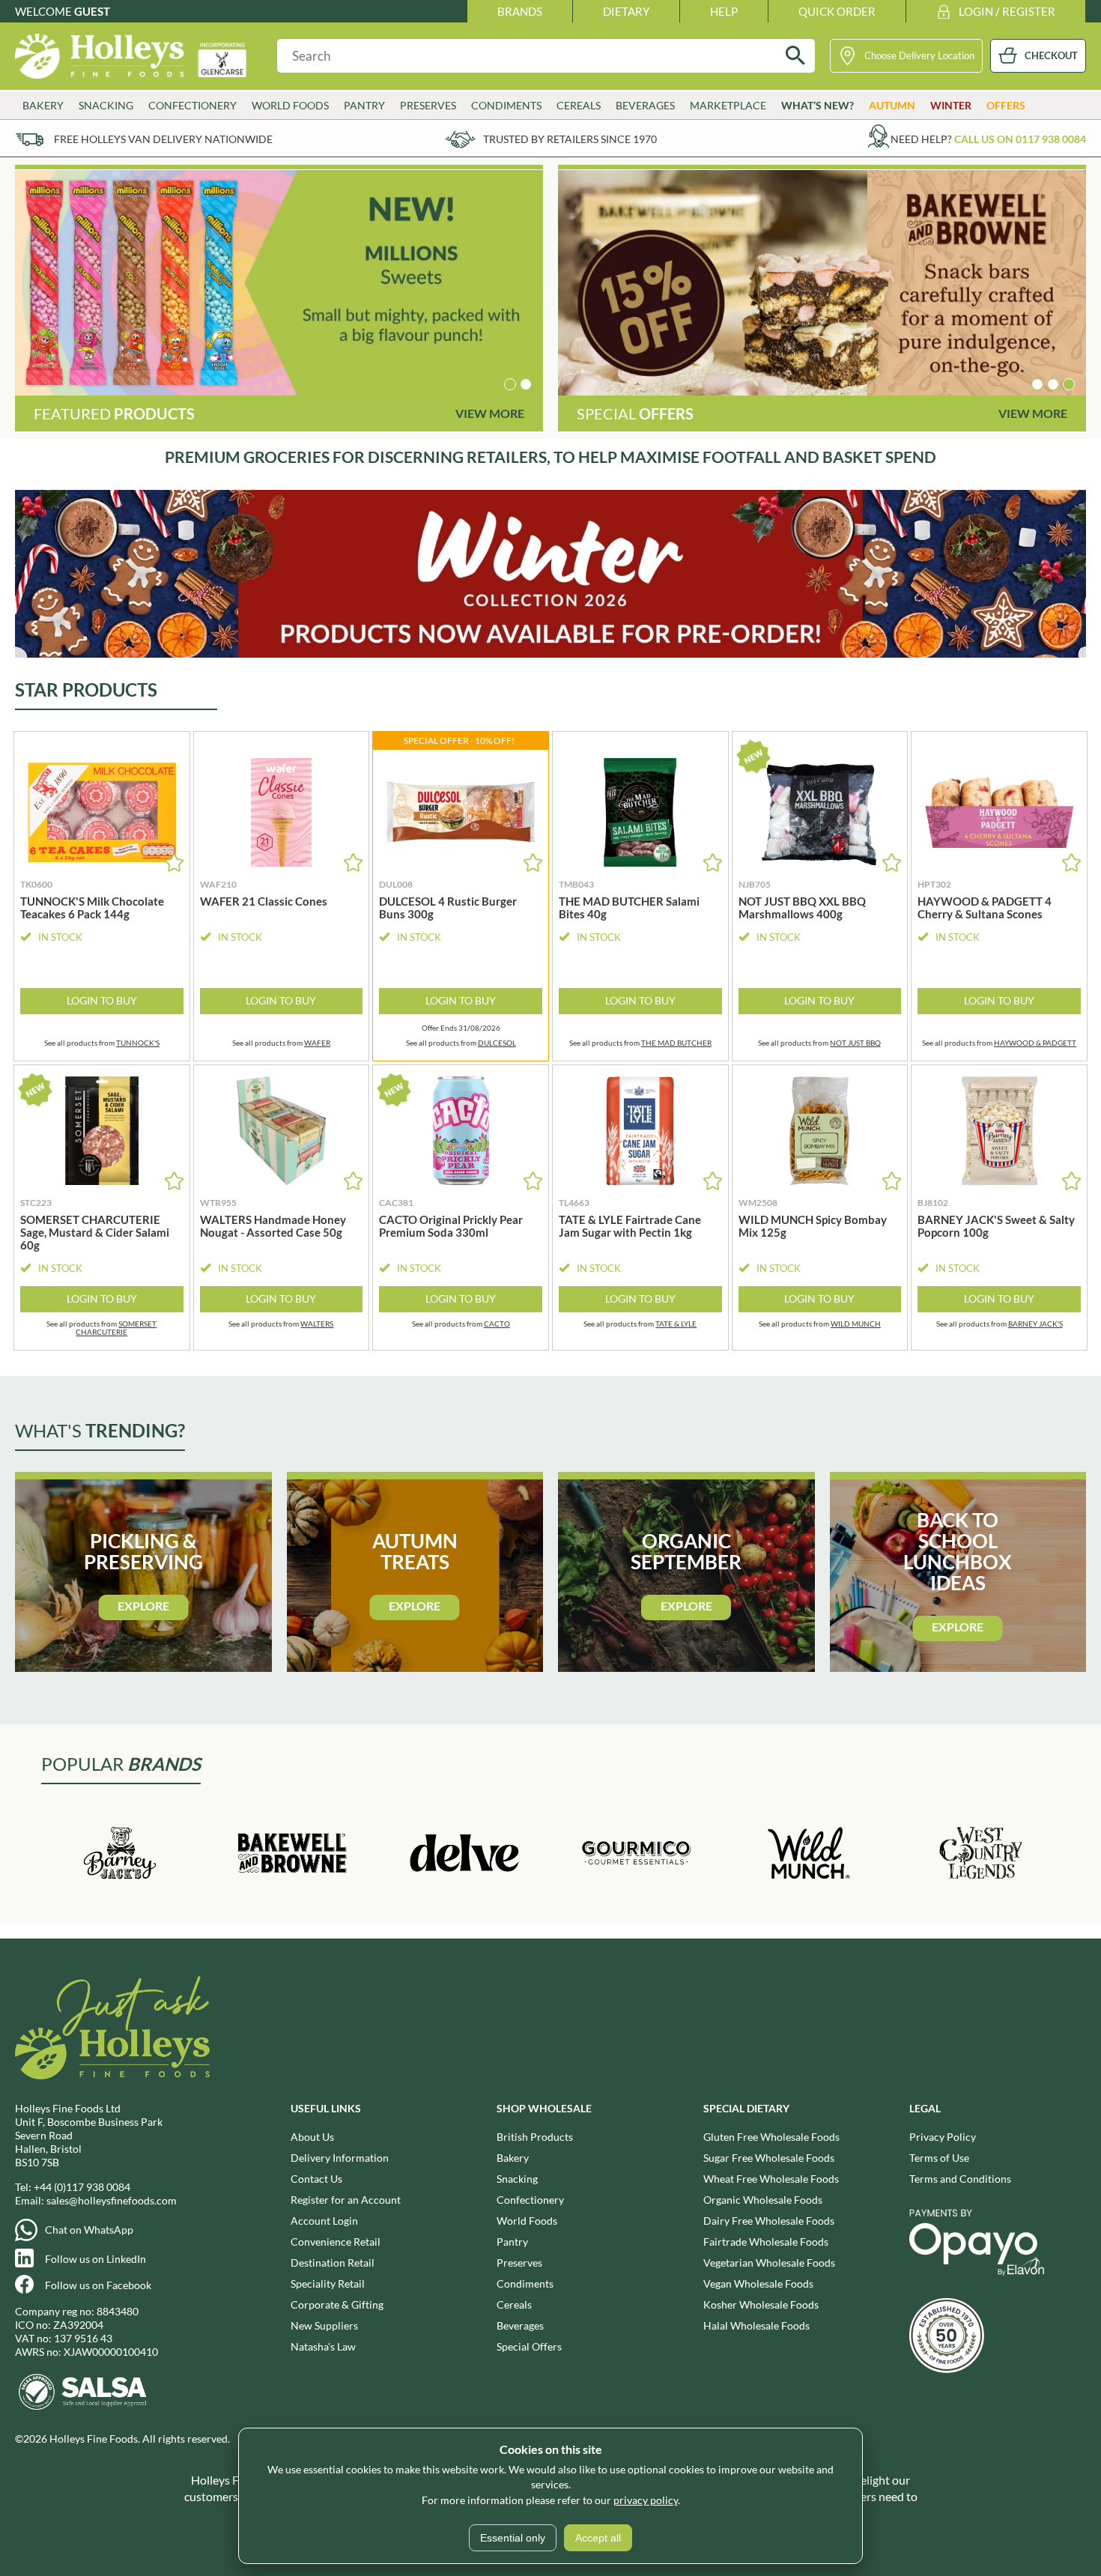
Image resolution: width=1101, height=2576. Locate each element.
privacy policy (646, 2500)
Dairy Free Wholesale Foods (769, 2221)
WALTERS (317, 1324)
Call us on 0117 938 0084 (1020, 139)
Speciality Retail (328, 2283)
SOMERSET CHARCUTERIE (116, 1328)
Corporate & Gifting (337, 2304)
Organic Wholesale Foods (763, 2200)
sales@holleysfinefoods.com (112, 2200)
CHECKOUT (1051, 55)
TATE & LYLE (676, 1324)
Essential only (513, 2538)
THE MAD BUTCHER (676, 1043)
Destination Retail (333, 2263)
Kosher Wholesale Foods (761, 2304)
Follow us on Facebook (98, 2285)
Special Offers (529, 2346)
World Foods (527, 2221)
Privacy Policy (943, 2137)
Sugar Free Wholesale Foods (769, 2158)
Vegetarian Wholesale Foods (769, 2263)
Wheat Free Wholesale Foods (771, 2179)
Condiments (525, 2283)
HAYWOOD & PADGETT (1035, 1043)
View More (490, 413)
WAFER (317, 1043)
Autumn (892, 105)
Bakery (513, 2158)
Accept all (598, 2538)
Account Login (324, 2221)
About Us (312, 2137)
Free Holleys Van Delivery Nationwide (163, 139)
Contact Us (316, 2179)
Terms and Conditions (960, 2179)
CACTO (497, 1324)
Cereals (514, 2304)
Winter (951, 105)
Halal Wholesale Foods (756, 2325)
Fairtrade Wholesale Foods (766, 2242)
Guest (92, 11)
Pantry (512, 2242)
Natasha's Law (323, 2346)
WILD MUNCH (856, 1324)
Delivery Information (340, 2158)
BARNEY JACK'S (1035, 1324)
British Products (535, 2137)
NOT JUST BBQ (855, 1043)
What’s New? (818, 105)
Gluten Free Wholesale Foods (771, 2137)
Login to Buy (102, 1000)
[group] (279, 283)
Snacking (517, 2179)
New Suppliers (324, 2325)
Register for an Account (346, 2200)
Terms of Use (939, 2158)
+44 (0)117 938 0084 (82, 2187)
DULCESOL (497, 1043)
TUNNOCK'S (138, 1043)
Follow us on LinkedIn (95, 2259)
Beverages (520, 2325)
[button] (510, 384)
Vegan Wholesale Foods (758, 2283)
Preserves (519, 2263)
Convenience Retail (336, 2242)
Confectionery (530, 2200)
